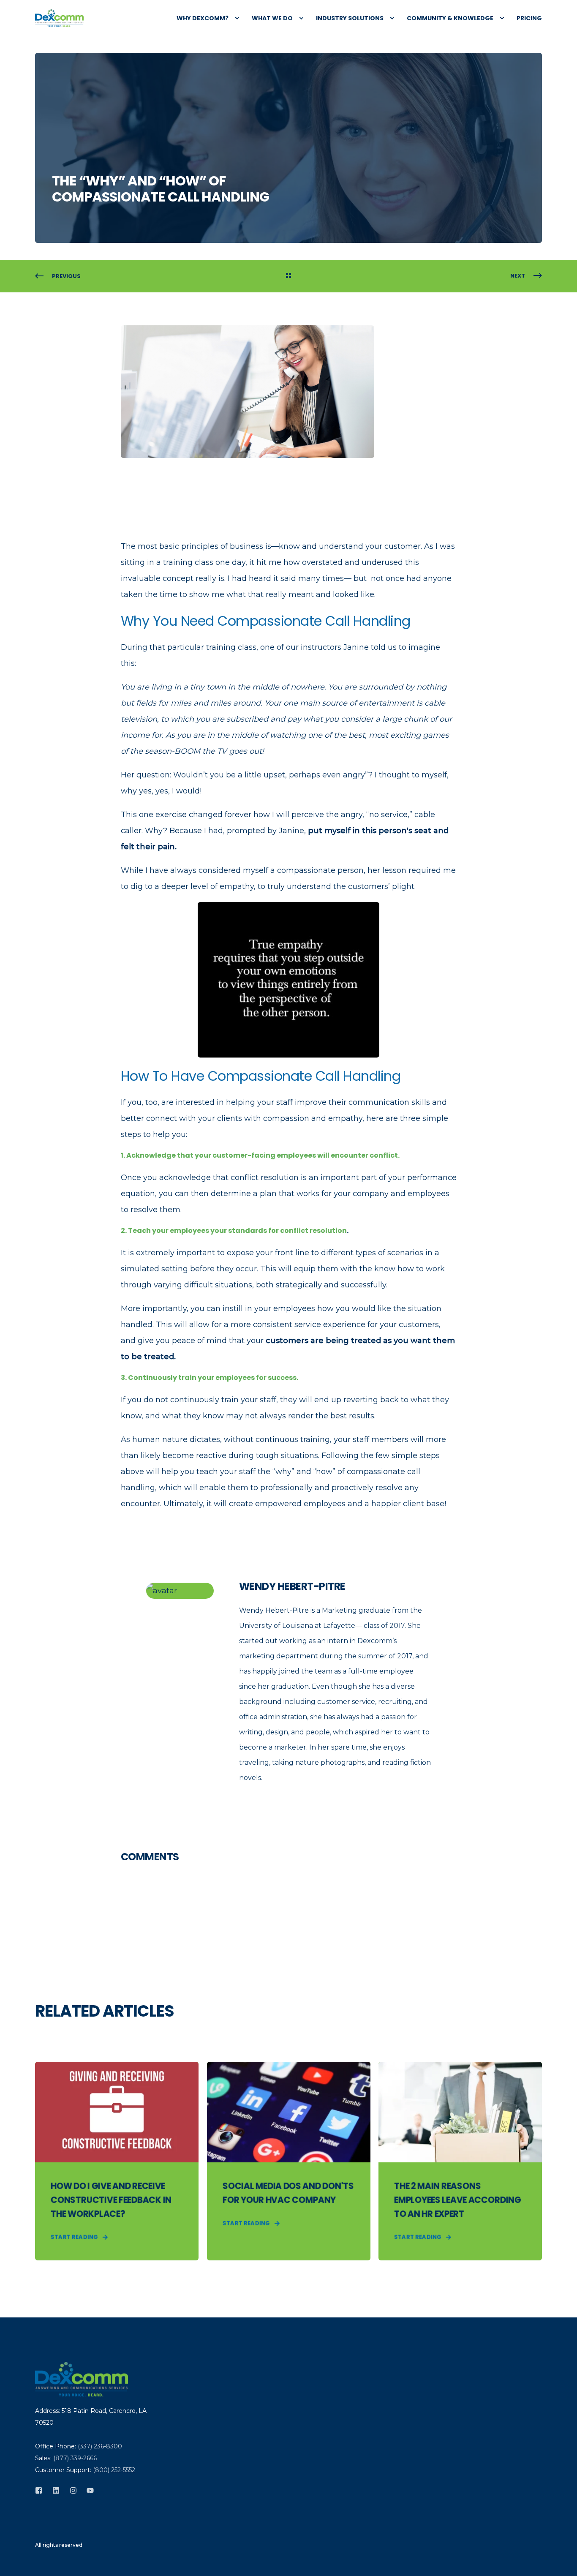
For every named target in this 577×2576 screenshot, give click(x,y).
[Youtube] (88, 2490)
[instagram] (73, 2490)
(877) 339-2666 (75, 2458)
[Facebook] (41, 2490)
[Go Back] (288, 276)
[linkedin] (56, 2490)
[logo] (82, 2379)
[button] (17, 2559)
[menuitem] (204, 18)
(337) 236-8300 (100, 2446)
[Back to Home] (59, 18)
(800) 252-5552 (114, 2470)
